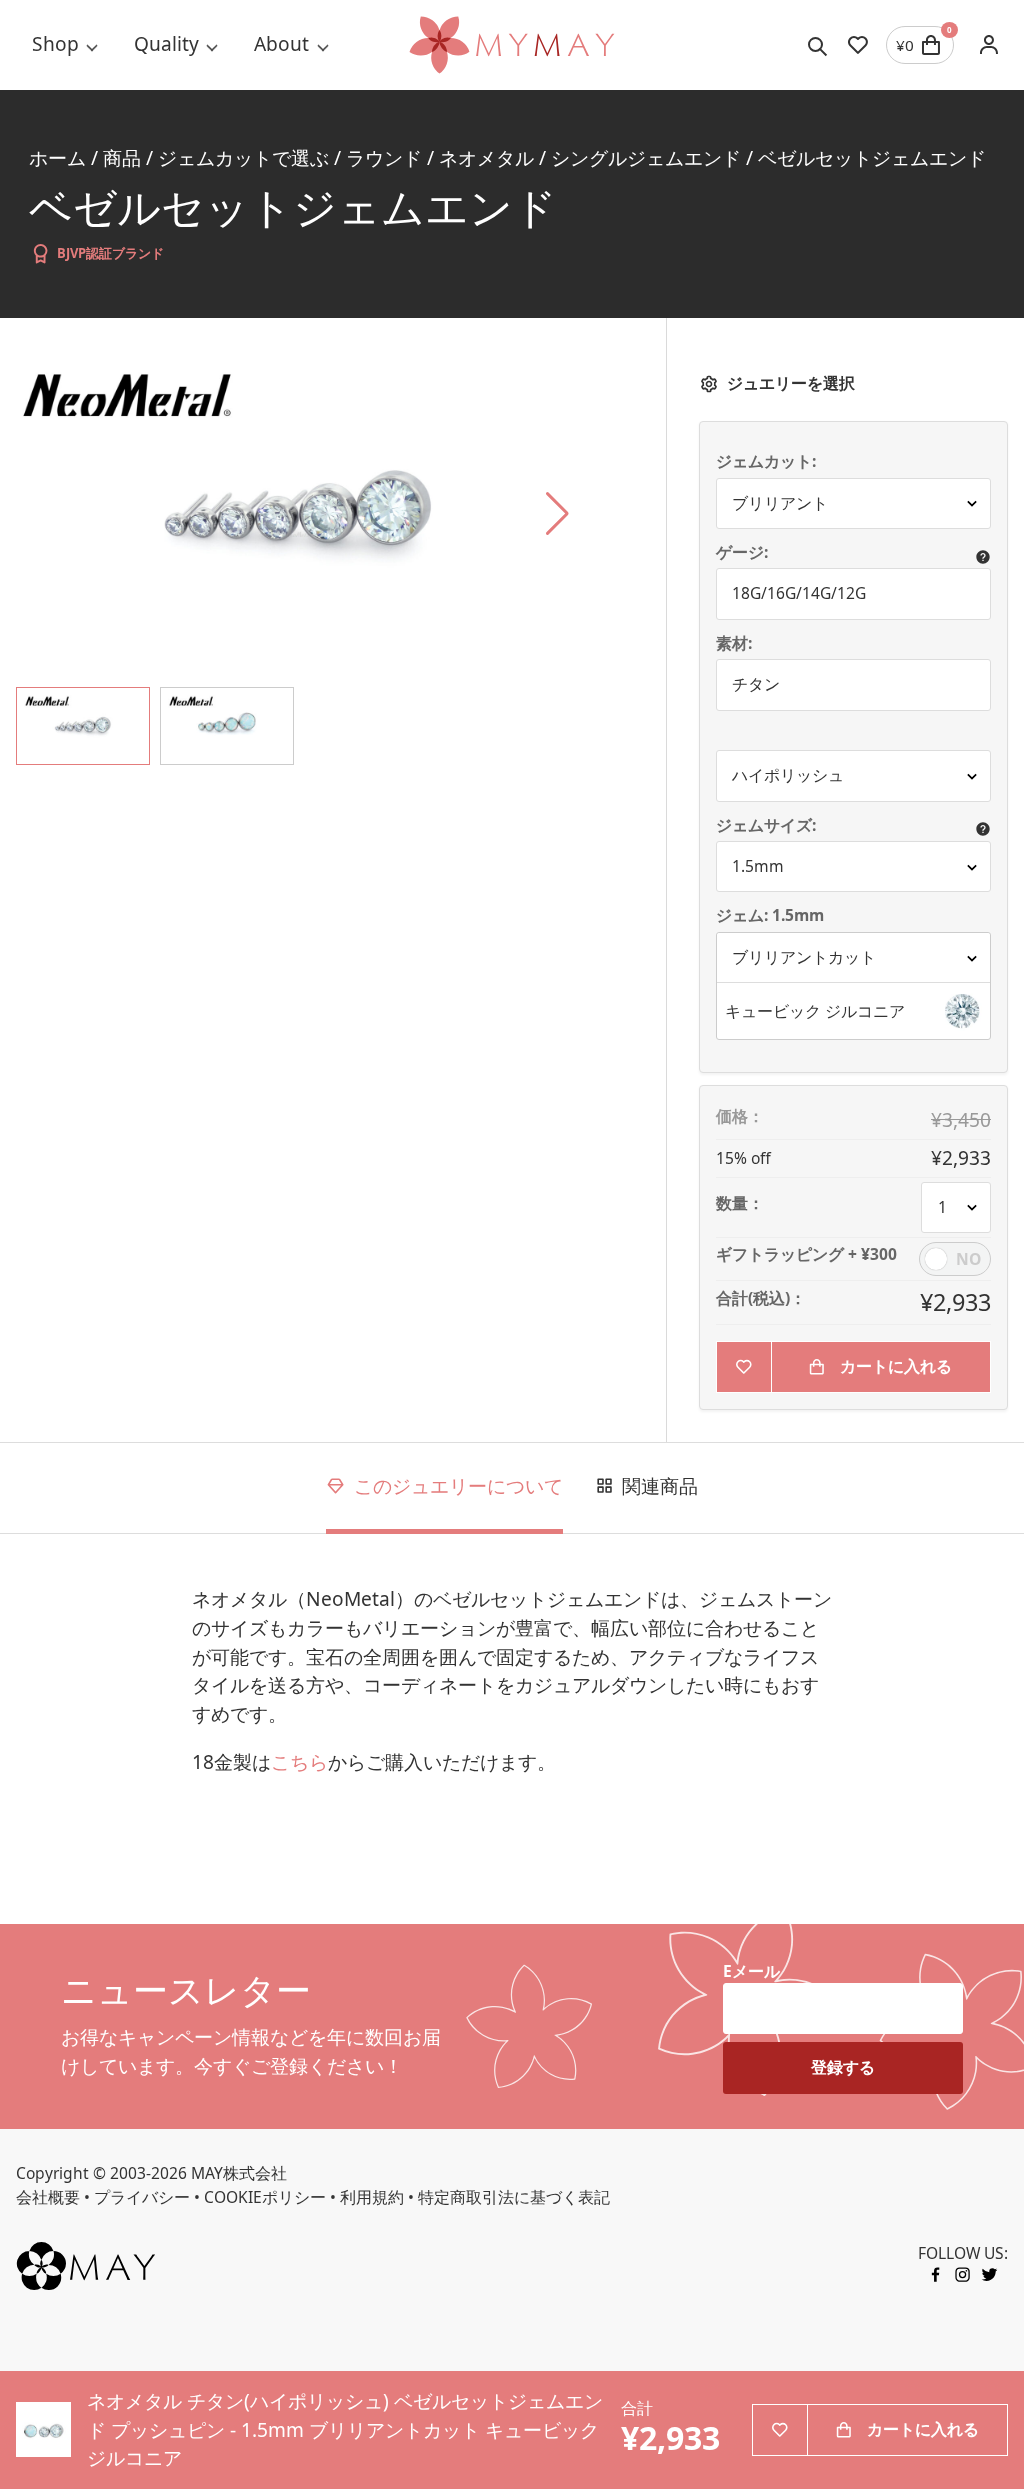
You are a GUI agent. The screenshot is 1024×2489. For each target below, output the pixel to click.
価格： (740, 1117)
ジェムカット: (766, 462)
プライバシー (142, 2197)
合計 (637, 2408)
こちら (299, 1762)
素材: (734, 644)
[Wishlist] (858, 45)
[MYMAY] (511, 45)
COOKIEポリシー (265, 2197)
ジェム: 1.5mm (772, 916)
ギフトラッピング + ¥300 (806, 1255)
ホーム (57, 158)
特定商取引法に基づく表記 (514, 2197)
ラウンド (384, 158)
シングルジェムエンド (646, 158)
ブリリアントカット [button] (804, 957)
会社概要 (48, 2197)
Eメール (751, 1971)
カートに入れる (896, 1366)
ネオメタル (486, 158)
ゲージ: (742, 553)
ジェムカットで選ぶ (243, 158)
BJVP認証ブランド (110, 253)
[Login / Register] (989, 45)
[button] (853, 1011)
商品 (122, 158)
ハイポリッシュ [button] (788, 775)
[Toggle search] (818, 45)
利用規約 (372, 2197)
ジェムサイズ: (766, 826)
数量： (740, 1204)
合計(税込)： (761, 1299)
